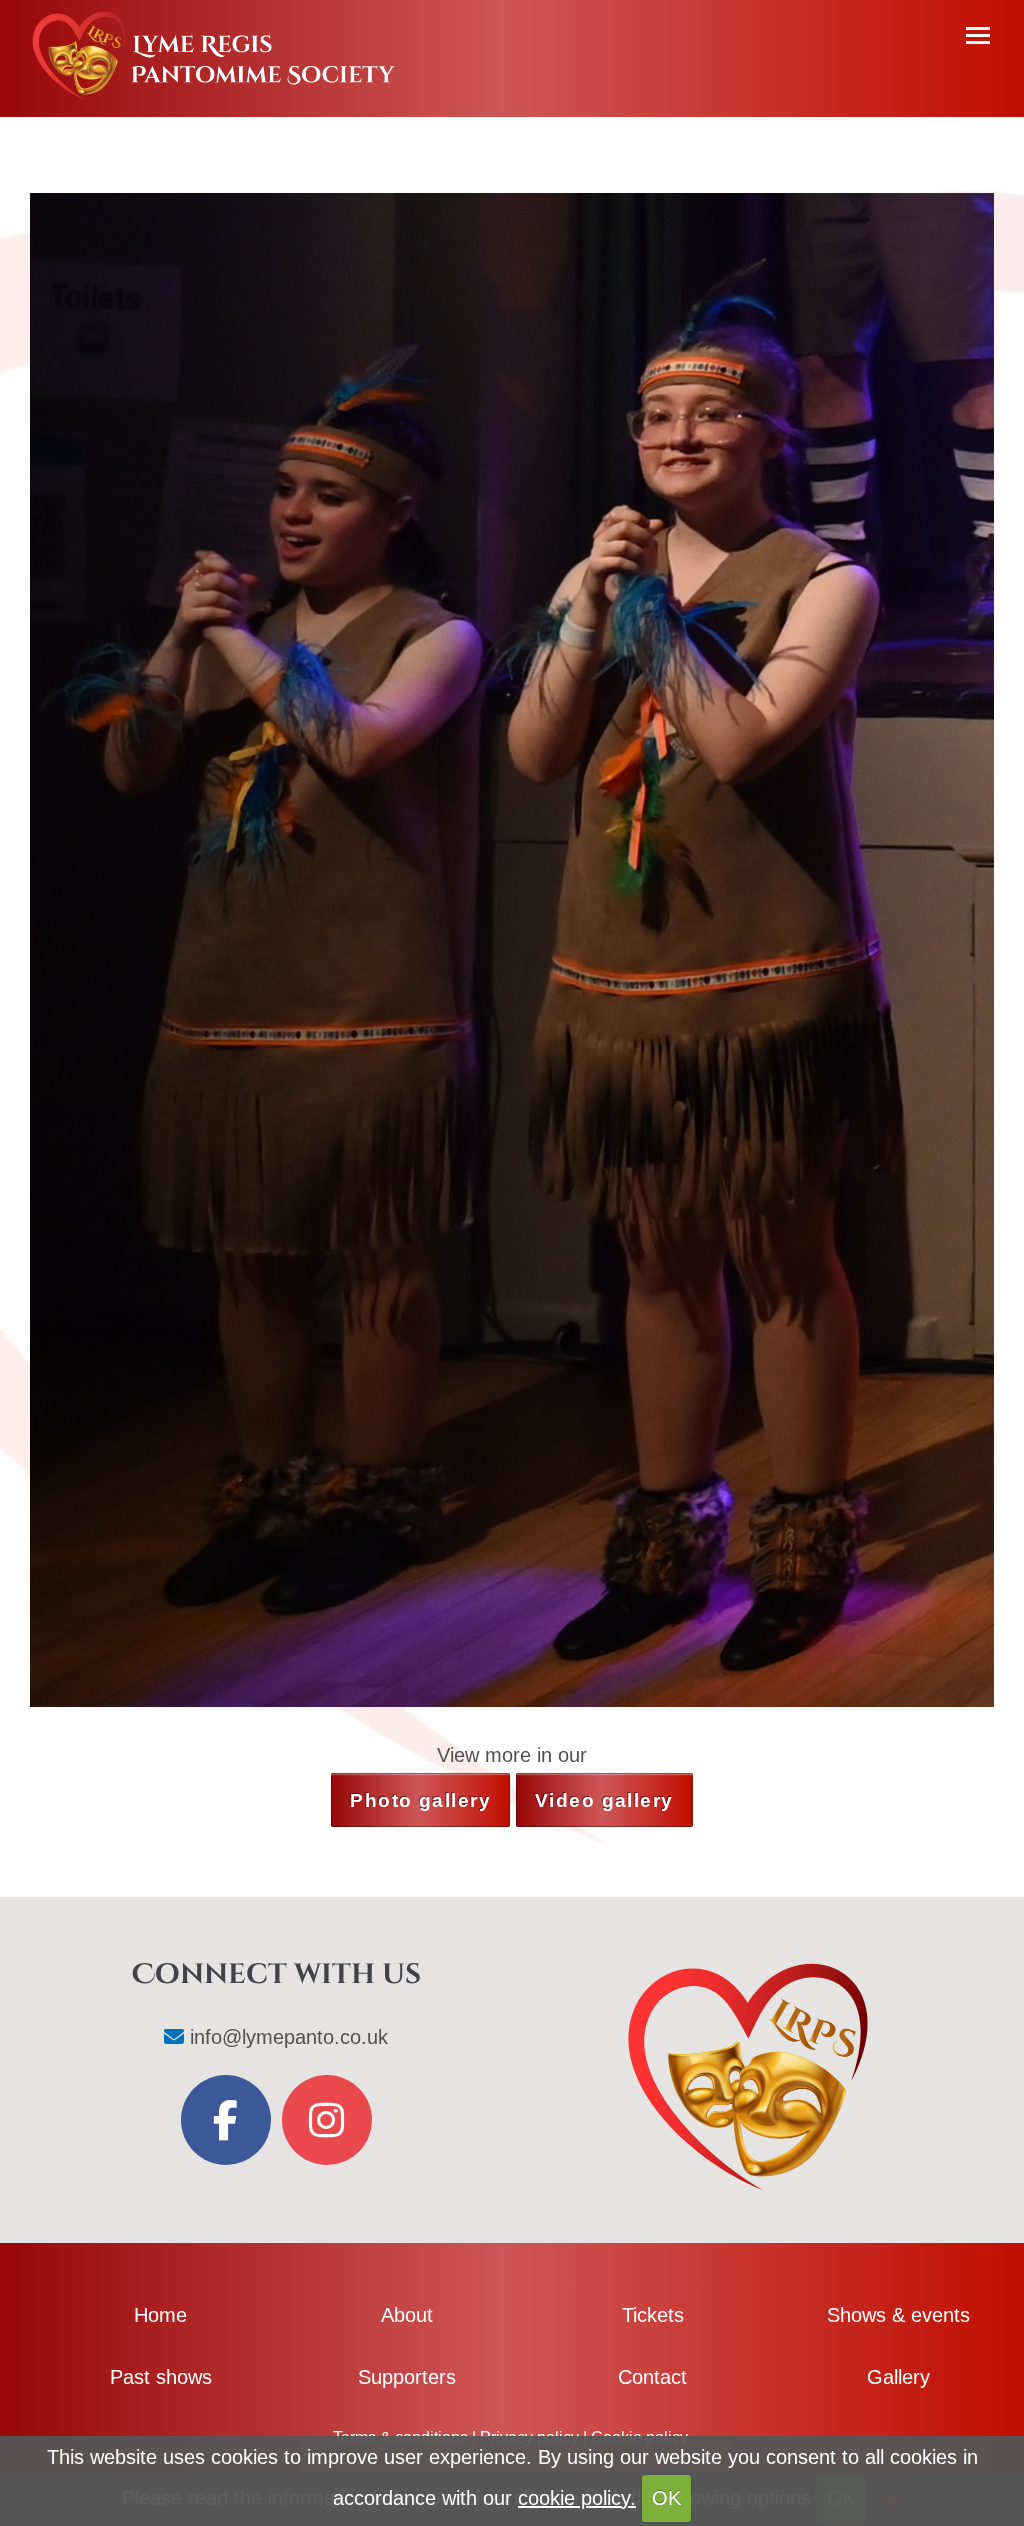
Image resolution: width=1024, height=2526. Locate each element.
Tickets (653, 2315)
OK (666, 2498)
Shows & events (898, 2315)
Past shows (161, 2377)
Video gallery (604, 1800)
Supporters (407, 2377)
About (407, 2315)
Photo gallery (420, 1800)
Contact (652, 2377)
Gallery (898, 2377)
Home (160, 2315)
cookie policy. (577, 2498)
